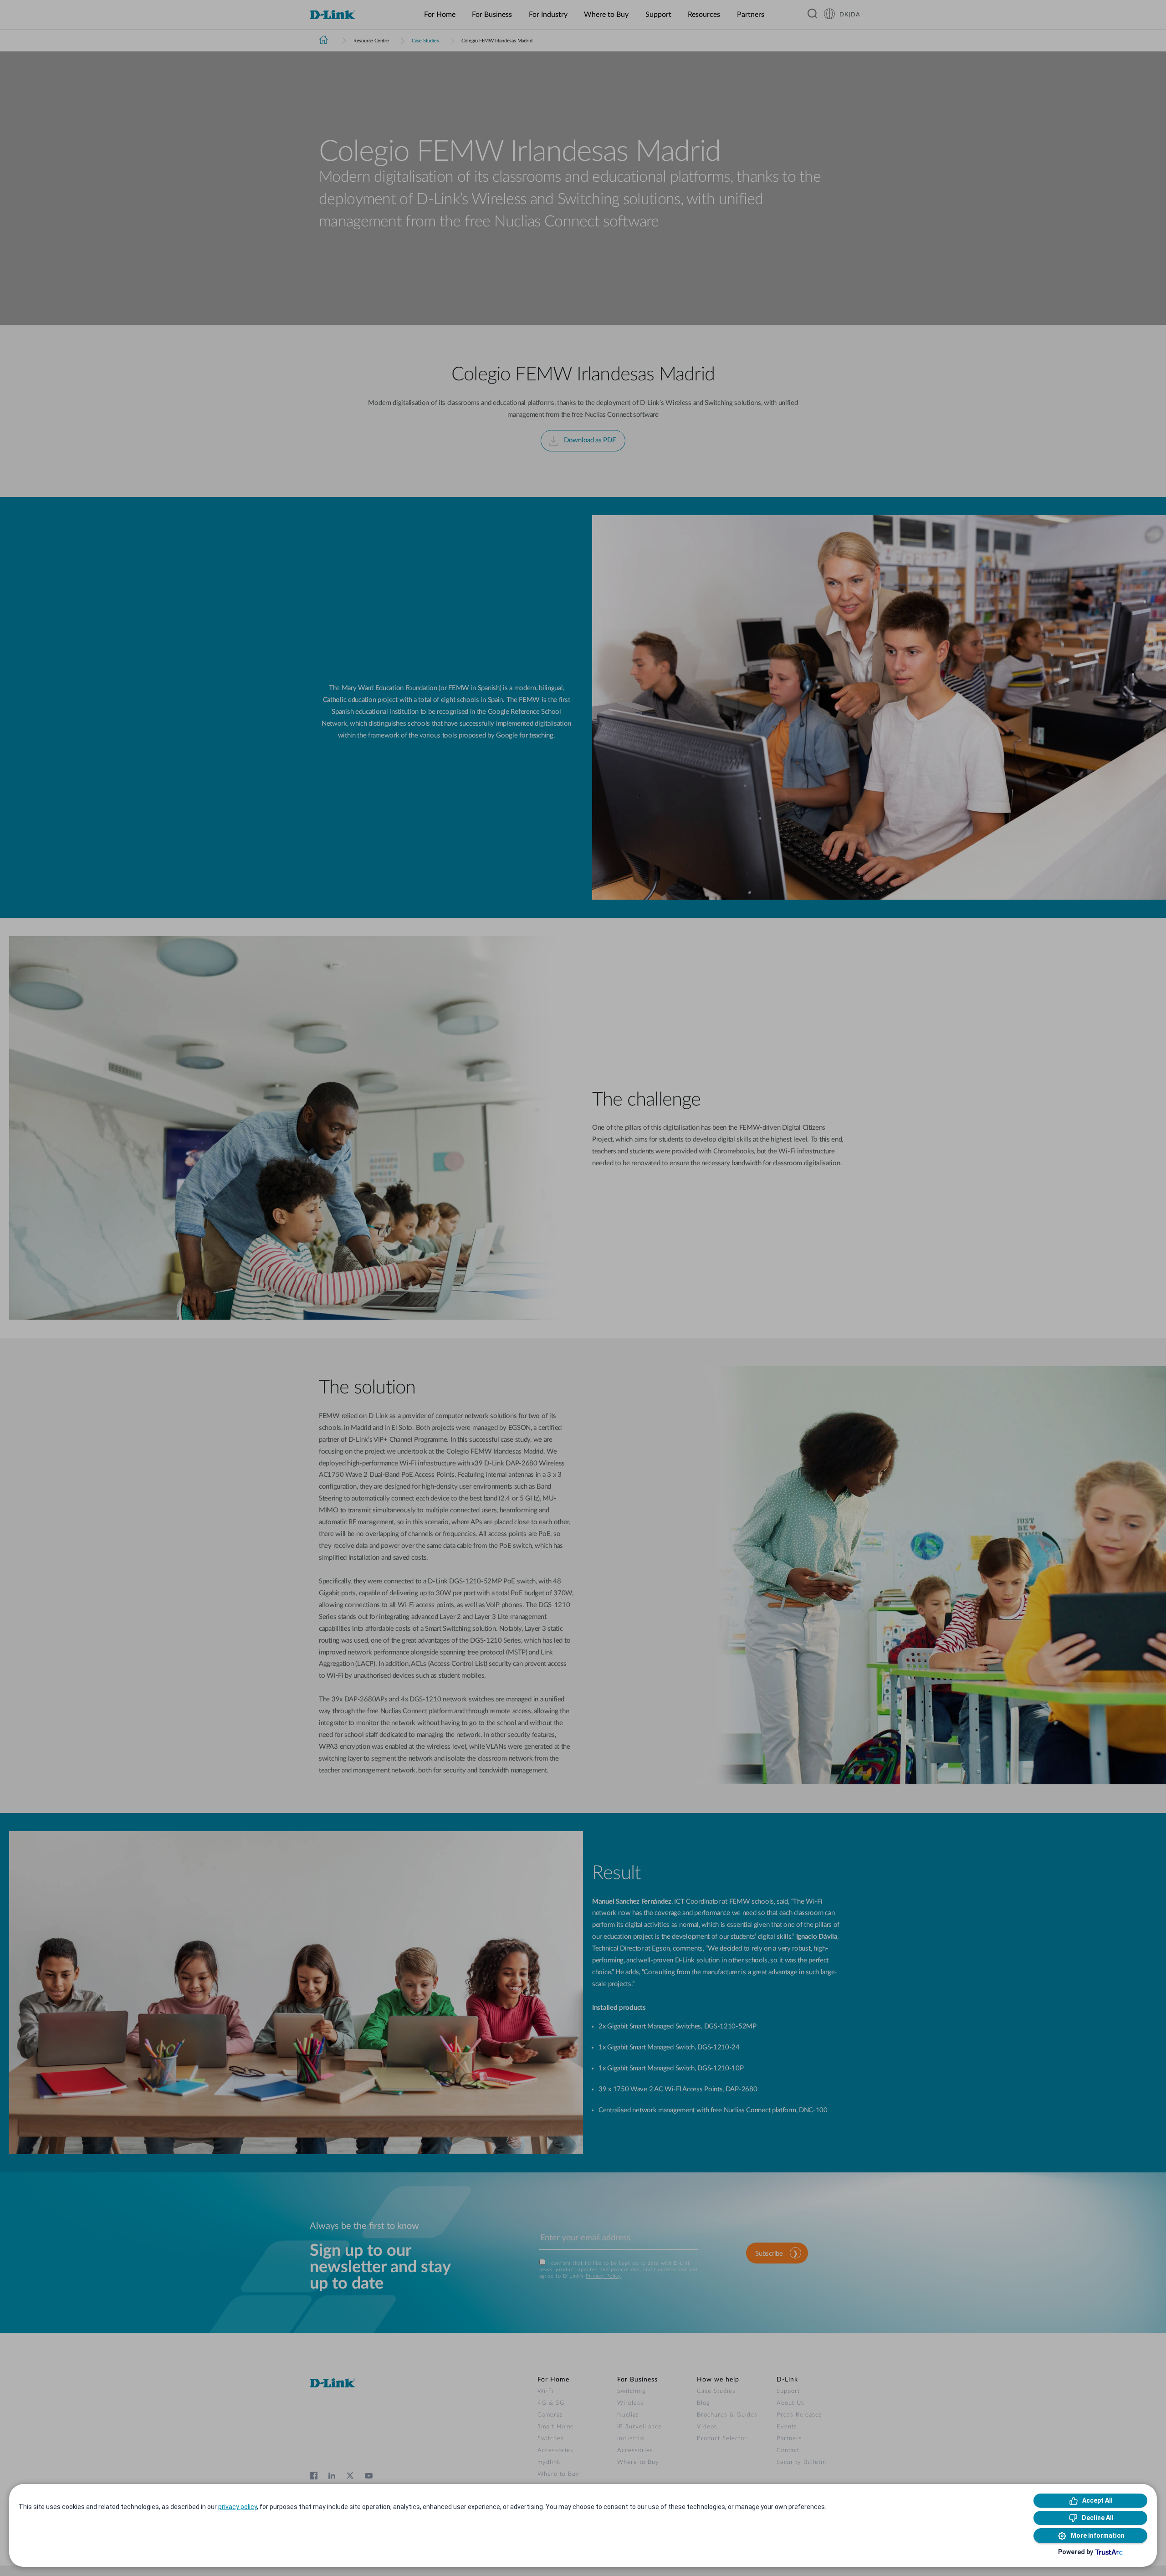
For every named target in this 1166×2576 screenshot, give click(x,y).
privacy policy (238, 2507)
